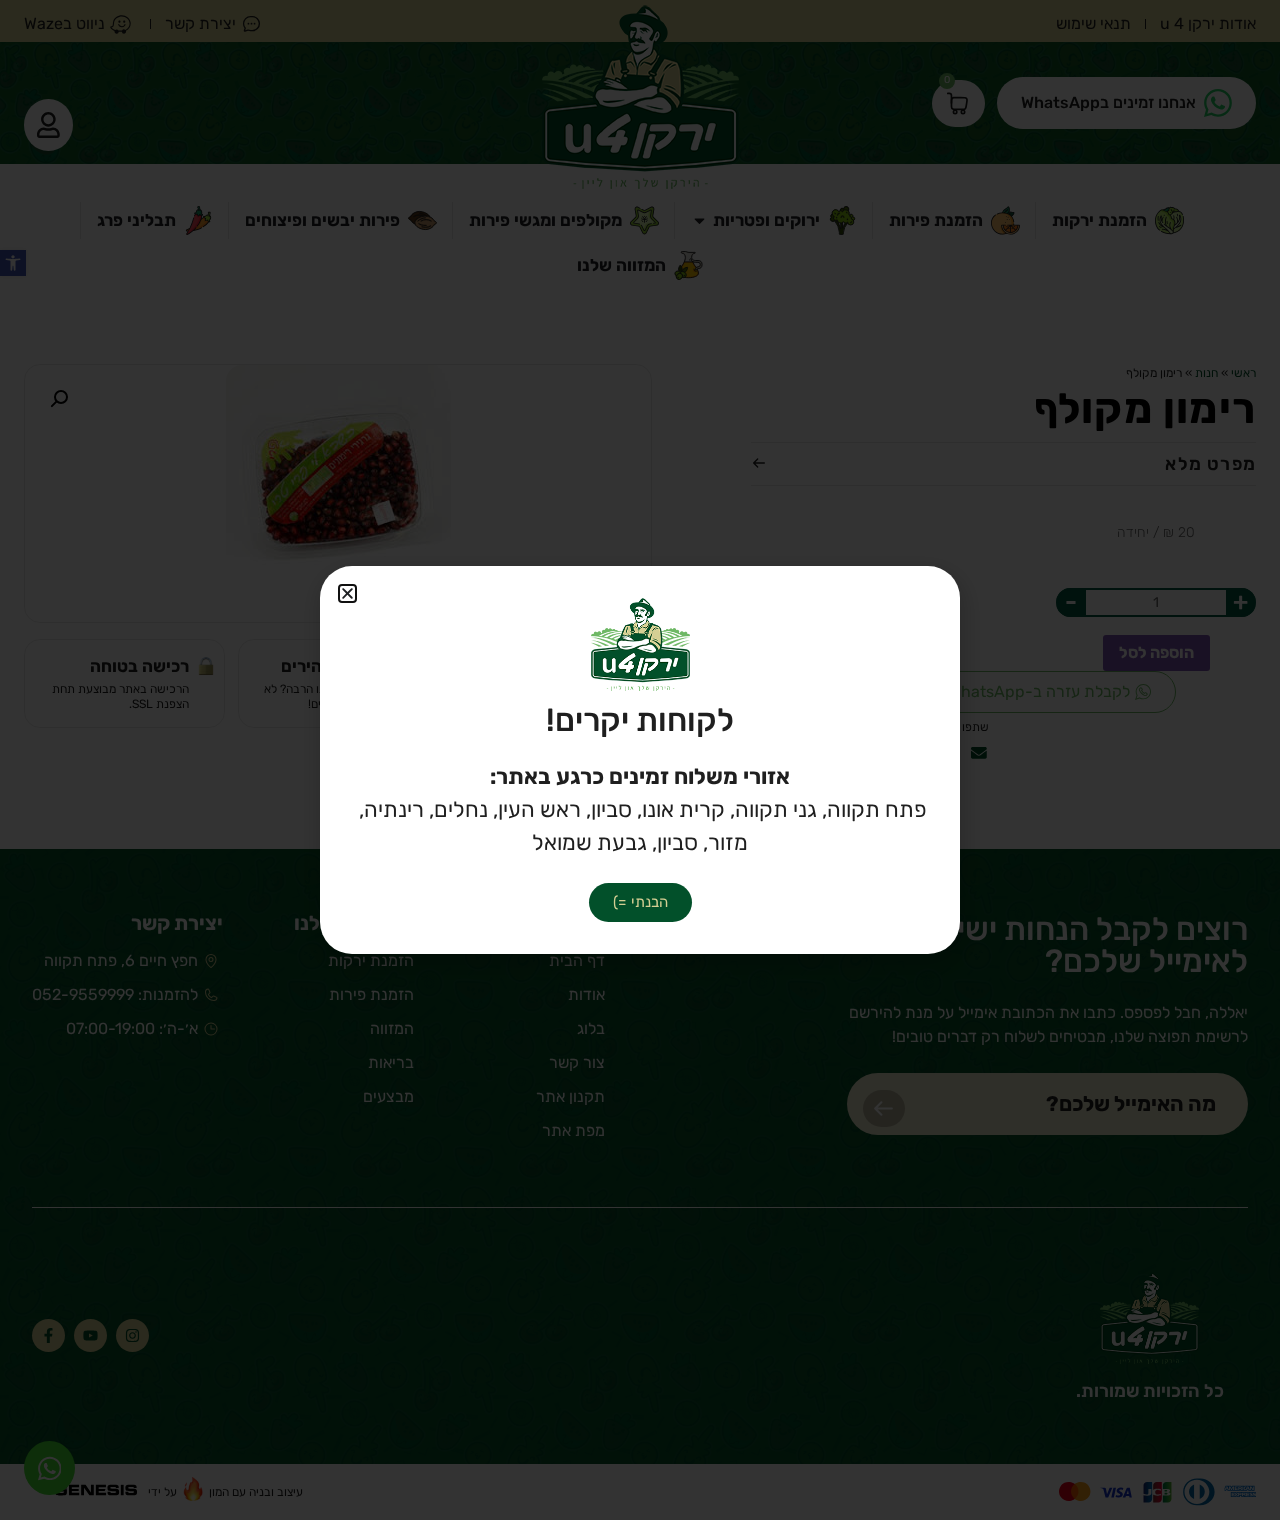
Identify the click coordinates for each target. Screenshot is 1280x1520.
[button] (347, 593)
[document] (640, 760)
